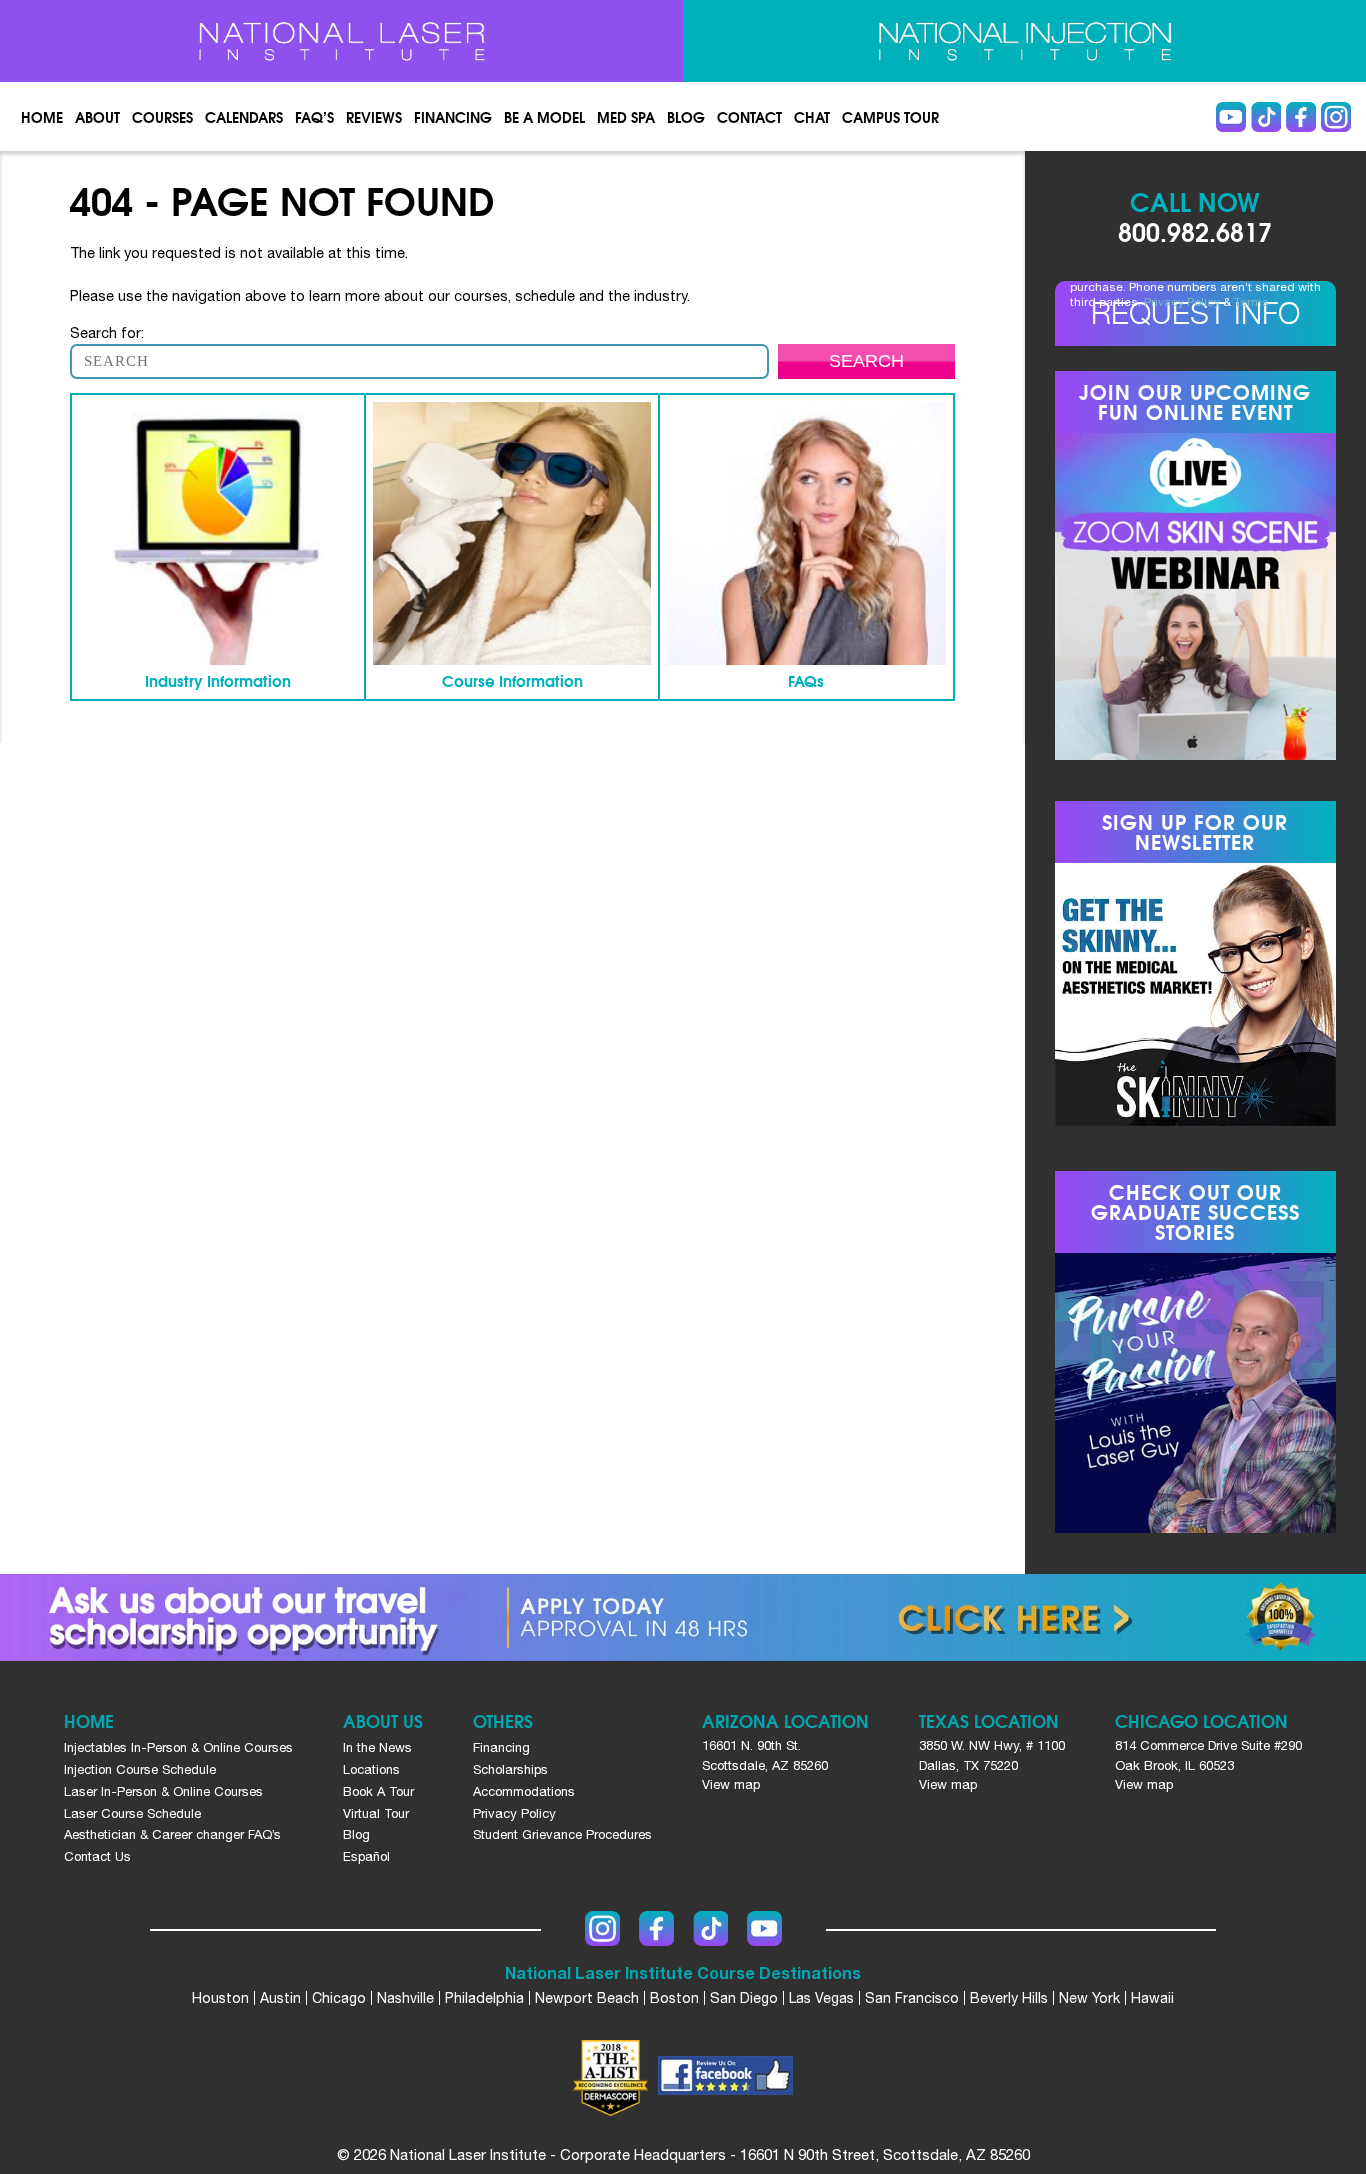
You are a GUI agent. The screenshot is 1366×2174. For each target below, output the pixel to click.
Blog (686, 117)
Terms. (1253, 302)
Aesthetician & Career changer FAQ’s (172, 1834)
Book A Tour (378, 1791)
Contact (749, 117)
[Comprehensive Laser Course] (341, 41)
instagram (1336, 117)
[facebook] (725, 2078)
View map (731, 1784)
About (97, 117)
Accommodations (524, 1791)
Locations (371, 1769)
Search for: (107, 332)
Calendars (244, 117)
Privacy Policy (1182, 302)
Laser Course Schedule (132, 1813)
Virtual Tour (376, 1813)
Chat (812, 117)
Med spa (626, 117)
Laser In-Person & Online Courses (163, 1791)
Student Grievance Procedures (562, 1834)
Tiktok (1266, 117)
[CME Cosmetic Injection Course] (1024, 41)
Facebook (1301, 117)
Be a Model (544, 117)
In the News (377, 1747)
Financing (453, 117)
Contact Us (97, 1856)
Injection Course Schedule (140, 1769)
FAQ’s (314, 117)
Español (366, 1856)
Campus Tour (890, 117)
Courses (162, 117)
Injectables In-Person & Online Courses (178, 1747)
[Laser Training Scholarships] (683, 1617)
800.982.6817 (1195, 230)
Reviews (374, 117)
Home (42, 117)
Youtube (1231, 117)
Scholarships (510, 1769)
